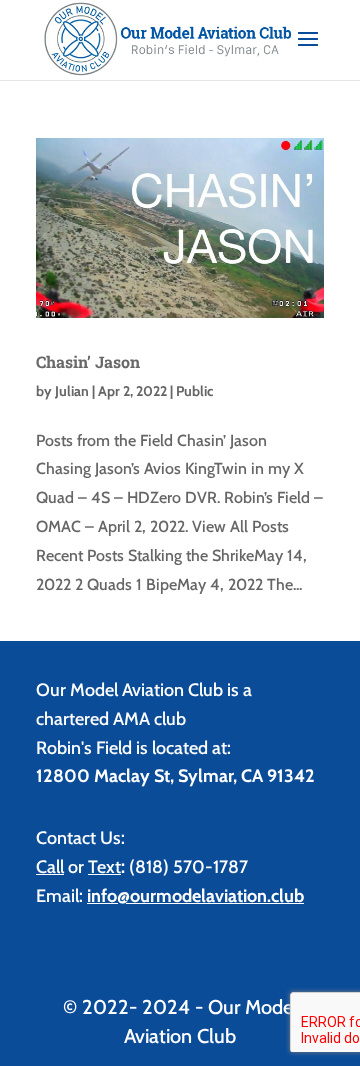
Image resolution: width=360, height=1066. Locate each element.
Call (50, 867)
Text (104, 867)
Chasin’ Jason (88, 361)
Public (194, 391)
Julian (72, 391)
